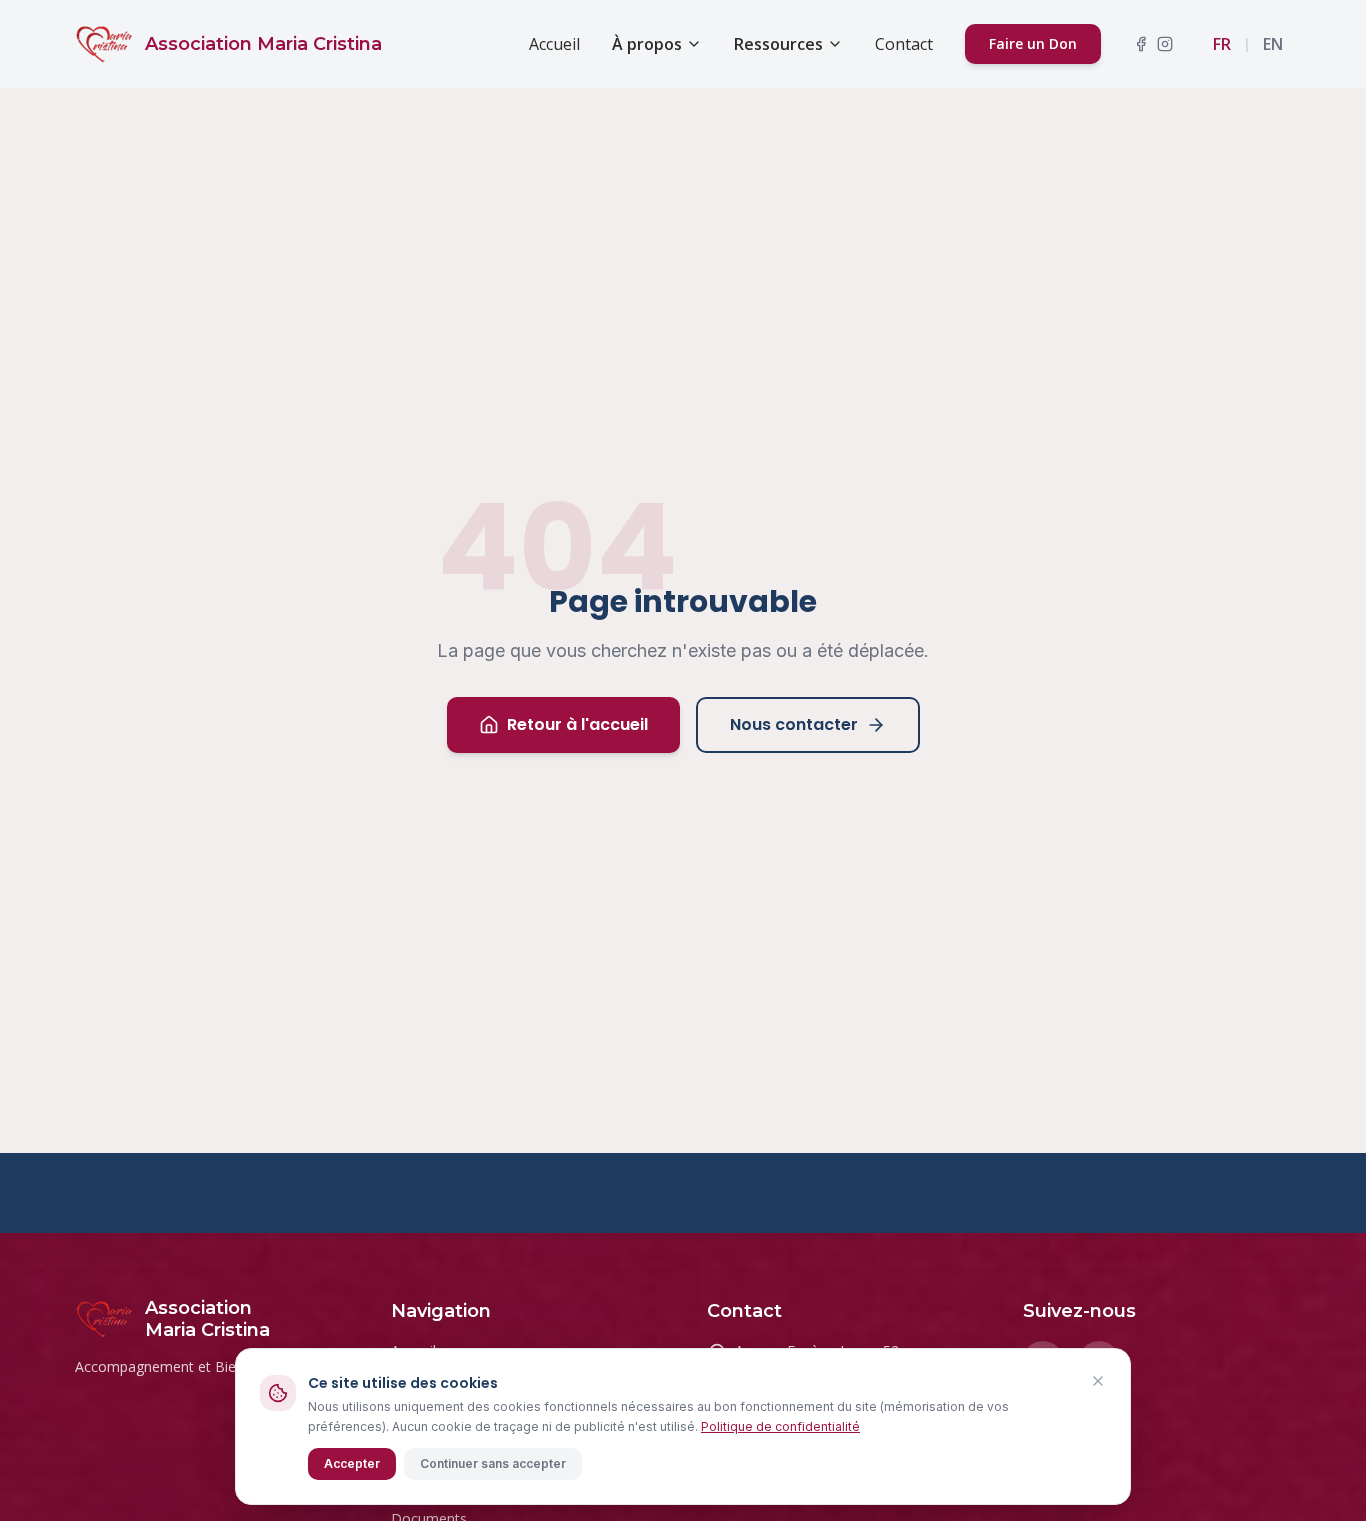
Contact (904, 44)
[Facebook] (1141, 44)
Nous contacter (794, 724)
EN (1273, 44)
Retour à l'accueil (577, 724)
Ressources (778, 44)
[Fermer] (1098, 1381)
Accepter (352, 1463)
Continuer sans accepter (493, 1463)
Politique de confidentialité (780, 1426)
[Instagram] (1165, 44)
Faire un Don (1033, 43)
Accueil (554, 44)
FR (1222, 44)
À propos (647, 44)
